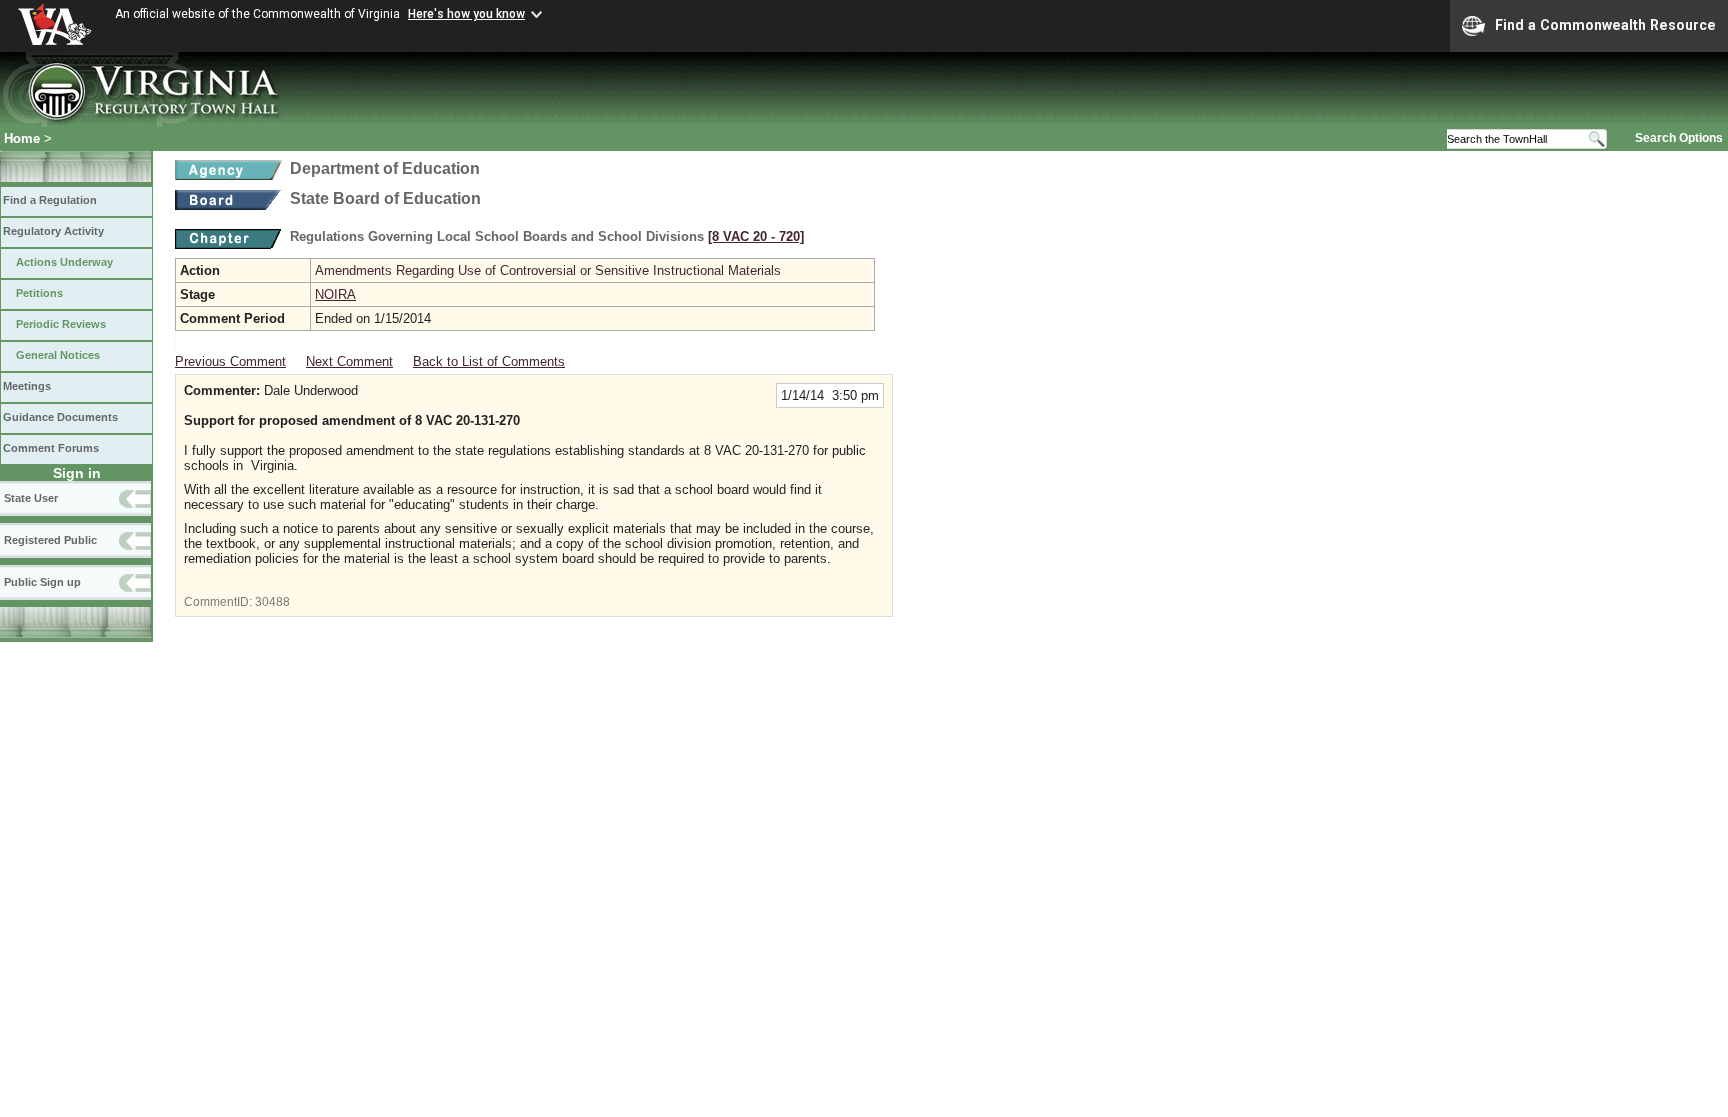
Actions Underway (64, 262)
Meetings (27, 386)
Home (22, 138)
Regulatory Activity (53, 231)
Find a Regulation (50, 200)
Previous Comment (230, 361)
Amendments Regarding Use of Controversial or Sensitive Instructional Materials (548, 270)
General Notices (58, 355)
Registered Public (50, 540)
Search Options (1679, 138)
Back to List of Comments (489, 361)
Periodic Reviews (61, 324)
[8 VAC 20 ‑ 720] (756, 236)
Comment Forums (51, 448)
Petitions (39, 293)
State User (31, 498)
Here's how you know (466, 14)
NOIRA (335, 294)
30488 (272, 602)
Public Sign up (42, 582)
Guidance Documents (60, 417)
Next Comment (349, 361)
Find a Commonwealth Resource (1605, 25)
